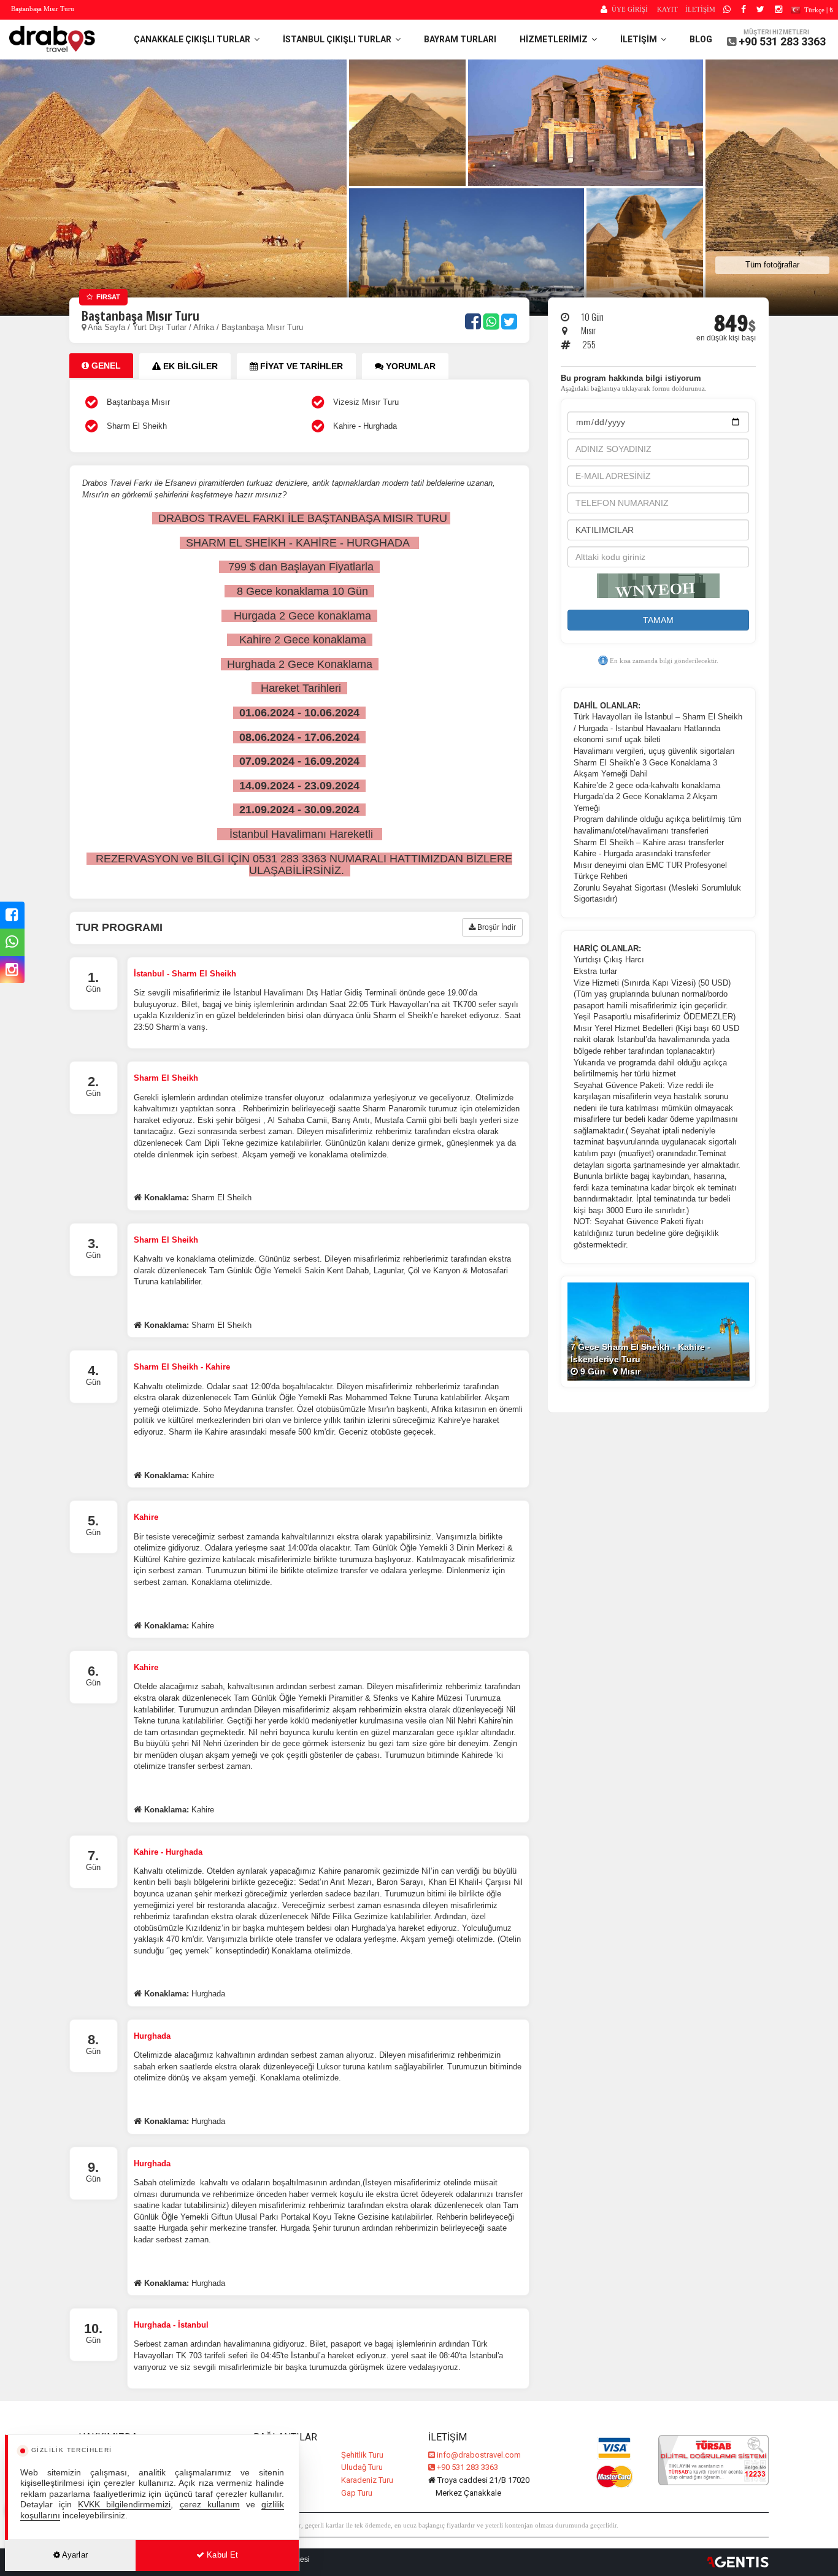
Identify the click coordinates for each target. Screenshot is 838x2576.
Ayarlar (74, 2555)
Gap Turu (357, 2493)
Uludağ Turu (362, 2467)
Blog (701, 39)
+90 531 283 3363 (782, 41)
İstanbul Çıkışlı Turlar (339, 39)
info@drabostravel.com (479, 2455)
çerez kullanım (210, 2505)
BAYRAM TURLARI (460, 39)
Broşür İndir (496, 927)
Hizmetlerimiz (555, 39)
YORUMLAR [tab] (409, 366)
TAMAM (658, 620)
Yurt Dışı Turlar (161, 327)
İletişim (640, 39)
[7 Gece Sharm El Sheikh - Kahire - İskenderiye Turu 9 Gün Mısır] (658, 1331)
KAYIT (667, 9)
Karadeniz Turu (367, 2480)
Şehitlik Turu (362, 2455)
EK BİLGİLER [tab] (189, 366)
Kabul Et (221, 2555)
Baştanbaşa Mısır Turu (262, 327)
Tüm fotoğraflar (772, 265)
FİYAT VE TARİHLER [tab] (300, 366)
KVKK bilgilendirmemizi (124, 2505)
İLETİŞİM (700, 9)
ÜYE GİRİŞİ (630, 9)
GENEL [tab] (105, 366)
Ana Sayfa (106, 327)
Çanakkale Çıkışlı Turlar (194, 39)
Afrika (204, 327)
